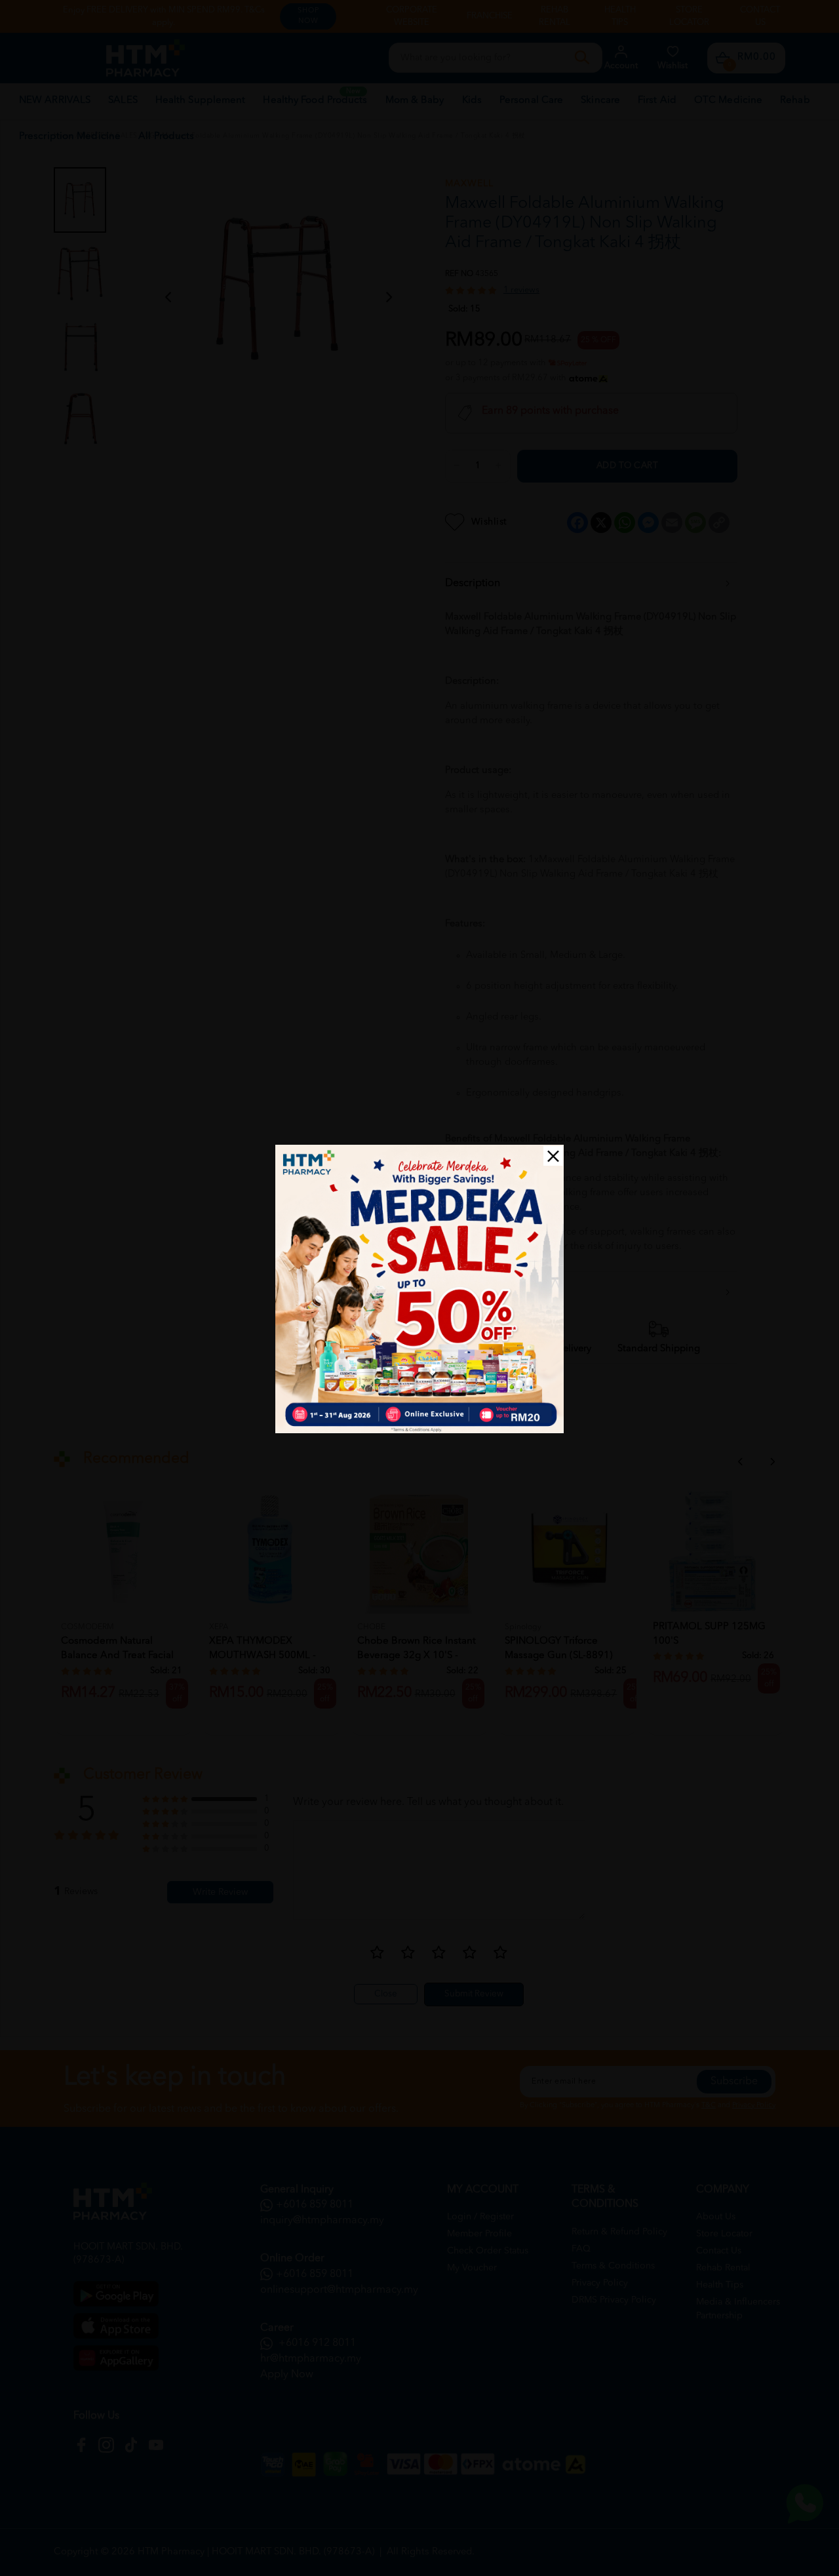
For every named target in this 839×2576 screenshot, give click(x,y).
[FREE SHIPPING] (419, 1289)
